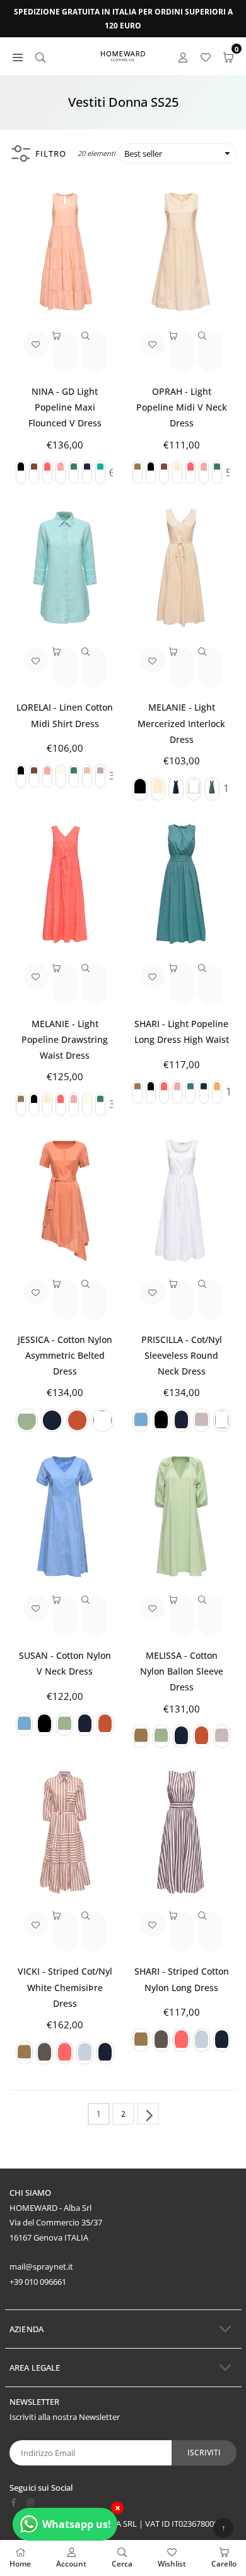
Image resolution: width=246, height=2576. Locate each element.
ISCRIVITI (204, 2453)
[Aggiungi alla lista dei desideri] (36, 344)
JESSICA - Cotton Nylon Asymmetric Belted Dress (65, 1355)
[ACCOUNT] (183, 57)
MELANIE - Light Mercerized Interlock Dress (181, 723)
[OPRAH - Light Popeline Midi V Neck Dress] (181, 252)
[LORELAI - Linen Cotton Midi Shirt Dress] (65, 568)
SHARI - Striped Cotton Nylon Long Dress (182, 1979)
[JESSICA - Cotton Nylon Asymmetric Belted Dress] (65, 1201)
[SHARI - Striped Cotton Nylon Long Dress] (181, 1832)
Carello (224, 2564)
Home (20, 2564)
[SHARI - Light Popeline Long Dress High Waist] (181, 885)
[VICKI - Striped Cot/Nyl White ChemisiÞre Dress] (65, 1832)
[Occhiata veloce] (94, 352)
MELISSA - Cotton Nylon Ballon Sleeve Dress (182, 1671)
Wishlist (172, 2564)
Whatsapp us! (77, 2524)
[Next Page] (148, 2114)
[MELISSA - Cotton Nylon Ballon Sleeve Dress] (181, 1516)
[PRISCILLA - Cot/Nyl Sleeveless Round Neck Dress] (181, 1201)
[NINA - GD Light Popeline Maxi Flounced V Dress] (65, 252)
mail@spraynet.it (41, 2266)
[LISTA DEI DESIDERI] (206, 57)
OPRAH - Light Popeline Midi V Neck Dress (182, 407)
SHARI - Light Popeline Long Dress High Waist (182, 1032)
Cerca (122, 2564)
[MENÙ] (18, 57)
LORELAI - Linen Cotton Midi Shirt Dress (65, 715)
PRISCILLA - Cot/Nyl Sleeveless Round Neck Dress (182, 1355)
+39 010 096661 (38, 2282)
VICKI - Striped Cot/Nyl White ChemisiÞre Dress (65, 1987)
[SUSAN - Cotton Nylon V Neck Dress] (65, 1516)
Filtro (51, 153)
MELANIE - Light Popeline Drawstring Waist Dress (65, 1039)
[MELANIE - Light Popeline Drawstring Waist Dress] (65, 885)
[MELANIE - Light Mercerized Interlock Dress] (181, 568)
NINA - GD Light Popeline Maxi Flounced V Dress (65, 407)
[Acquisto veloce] (65, 352)
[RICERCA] (40, 57)
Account (71, 2564)
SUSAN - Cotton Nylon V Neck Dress (65, 1663)
